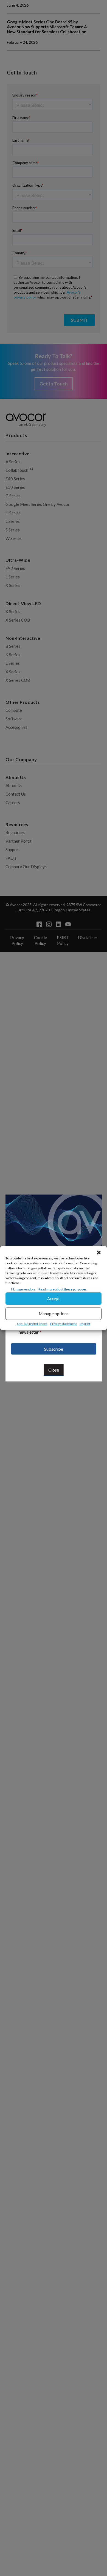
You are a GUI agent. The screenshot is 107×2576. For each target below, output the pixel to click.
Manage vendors (23, 1289)
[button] (99, 1253)
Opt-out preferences (32, 1324)
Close (54, 1370)
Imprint (85, 1324)
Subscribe (54, 1349)
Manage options (54, 1314)
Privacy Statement (64, 1324)
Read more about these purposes (63, 1289)
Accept (54, 1298)
